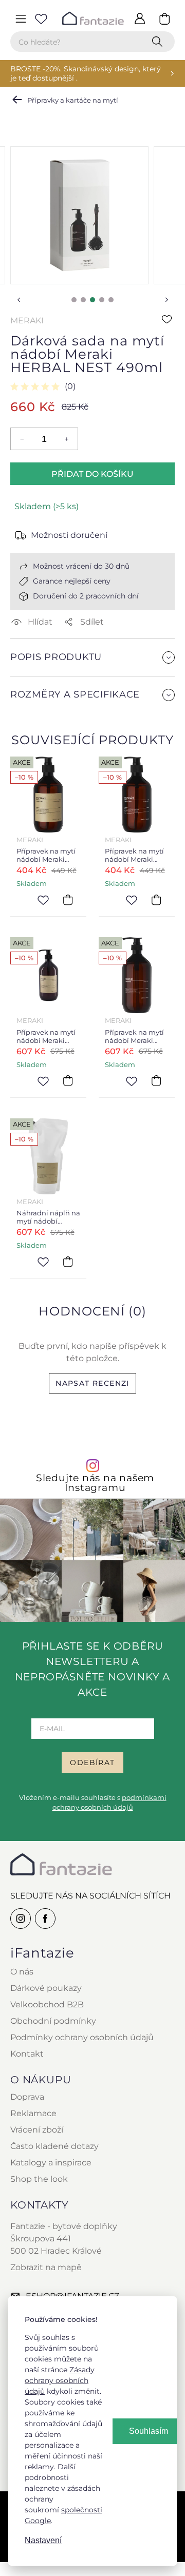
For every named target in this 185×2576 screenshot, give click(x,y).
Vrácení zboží (37, 2130)
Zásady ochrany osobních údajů (60, 2380)
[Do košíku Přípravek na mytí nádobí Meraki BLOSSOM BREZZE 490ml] (68, 900)
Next (166, 300)
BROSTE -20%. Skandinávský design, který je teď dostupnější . (86, 73)
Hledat (159, 42)
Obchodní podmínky (53, 2021)
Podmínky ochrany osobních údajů (82, 2037)
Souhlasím (149, 2431)
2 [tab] (83, 300)
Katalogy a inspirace (51, 2163)
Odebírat (92, 1762)
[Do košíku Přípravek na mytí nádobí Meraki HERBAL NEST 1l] (156, 1081)
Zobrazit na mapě (46, 2267)
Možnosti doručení (69, 535)
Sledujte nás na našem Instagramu (95, 1483)
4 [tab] (102, 300)
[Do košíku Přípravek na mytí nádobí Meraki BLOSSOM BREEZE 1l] (68, 1081)
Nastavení (43, 2540)
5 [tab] (111, 300)
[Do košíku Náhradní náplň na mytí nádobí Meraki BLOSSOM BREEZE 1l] (68, 1262)
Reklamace (33, 2113)
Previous (18, 300)
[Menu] (21, 18)
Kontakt (27, 2054)
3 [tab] (92, 300)
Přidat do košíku (92, 474)
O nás (22, 1972)
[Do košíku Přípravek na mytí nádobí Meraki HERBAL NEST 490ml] (156, 900)
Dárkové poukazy (46, 1988)
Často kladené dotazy (54, 2146)
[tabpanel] (79, 215)
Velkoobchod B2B (47, 2004)
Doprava (27, 2097)
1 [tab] (74, 300)
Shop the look (39, 2179)
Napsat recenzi (92, 1383)
